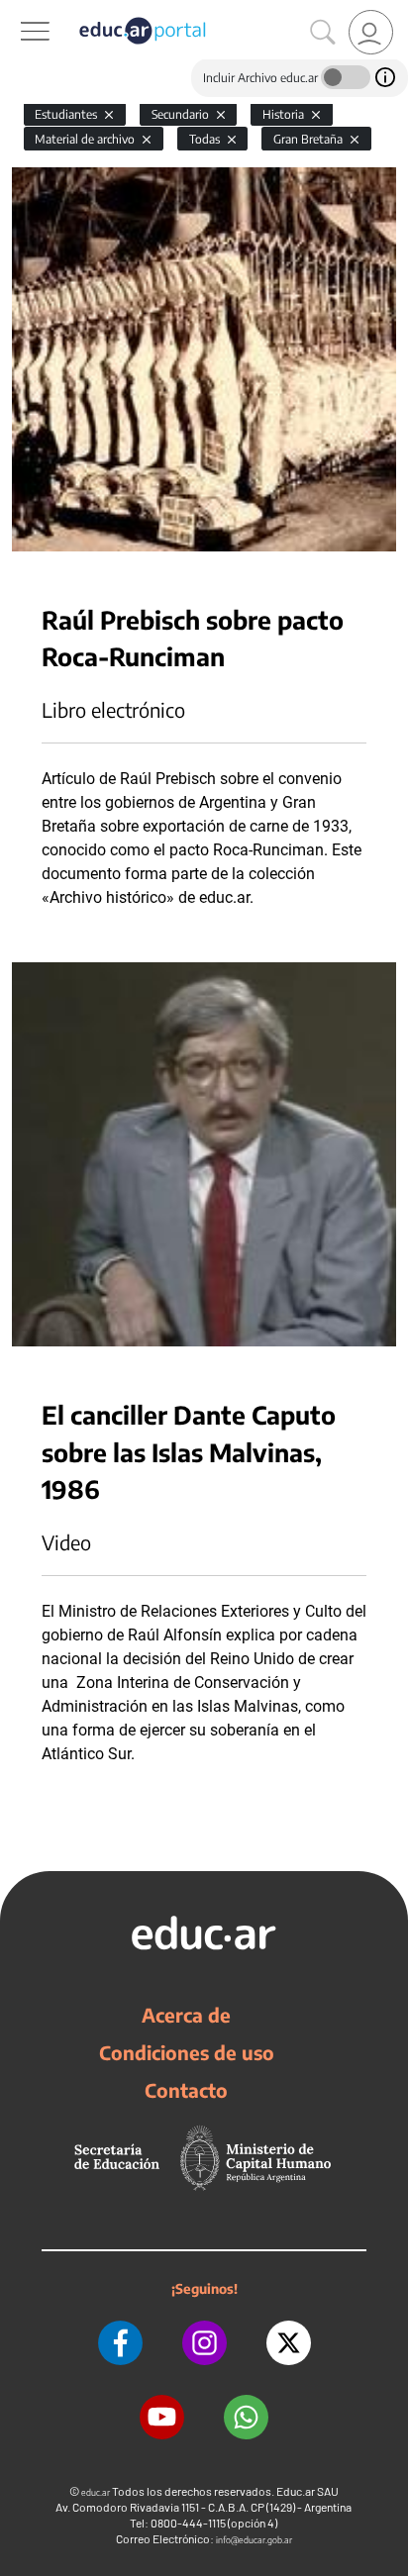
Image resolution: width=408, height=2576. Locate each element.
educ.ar (96, 2492)
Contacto (186, 2090)
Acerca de (186, 2015)
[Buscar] (323, 33)
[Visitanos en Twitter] (289, 2343)
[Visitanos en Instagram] (204, 2343)
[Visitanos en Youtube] (162, 2417)
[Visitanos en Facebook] (120, 2343)
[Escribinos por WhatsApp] (246, 2417)
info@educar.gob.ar (254, 2540)
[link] (371, 32)
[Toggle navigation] (18, 11)
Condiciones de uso (187, 2052)
